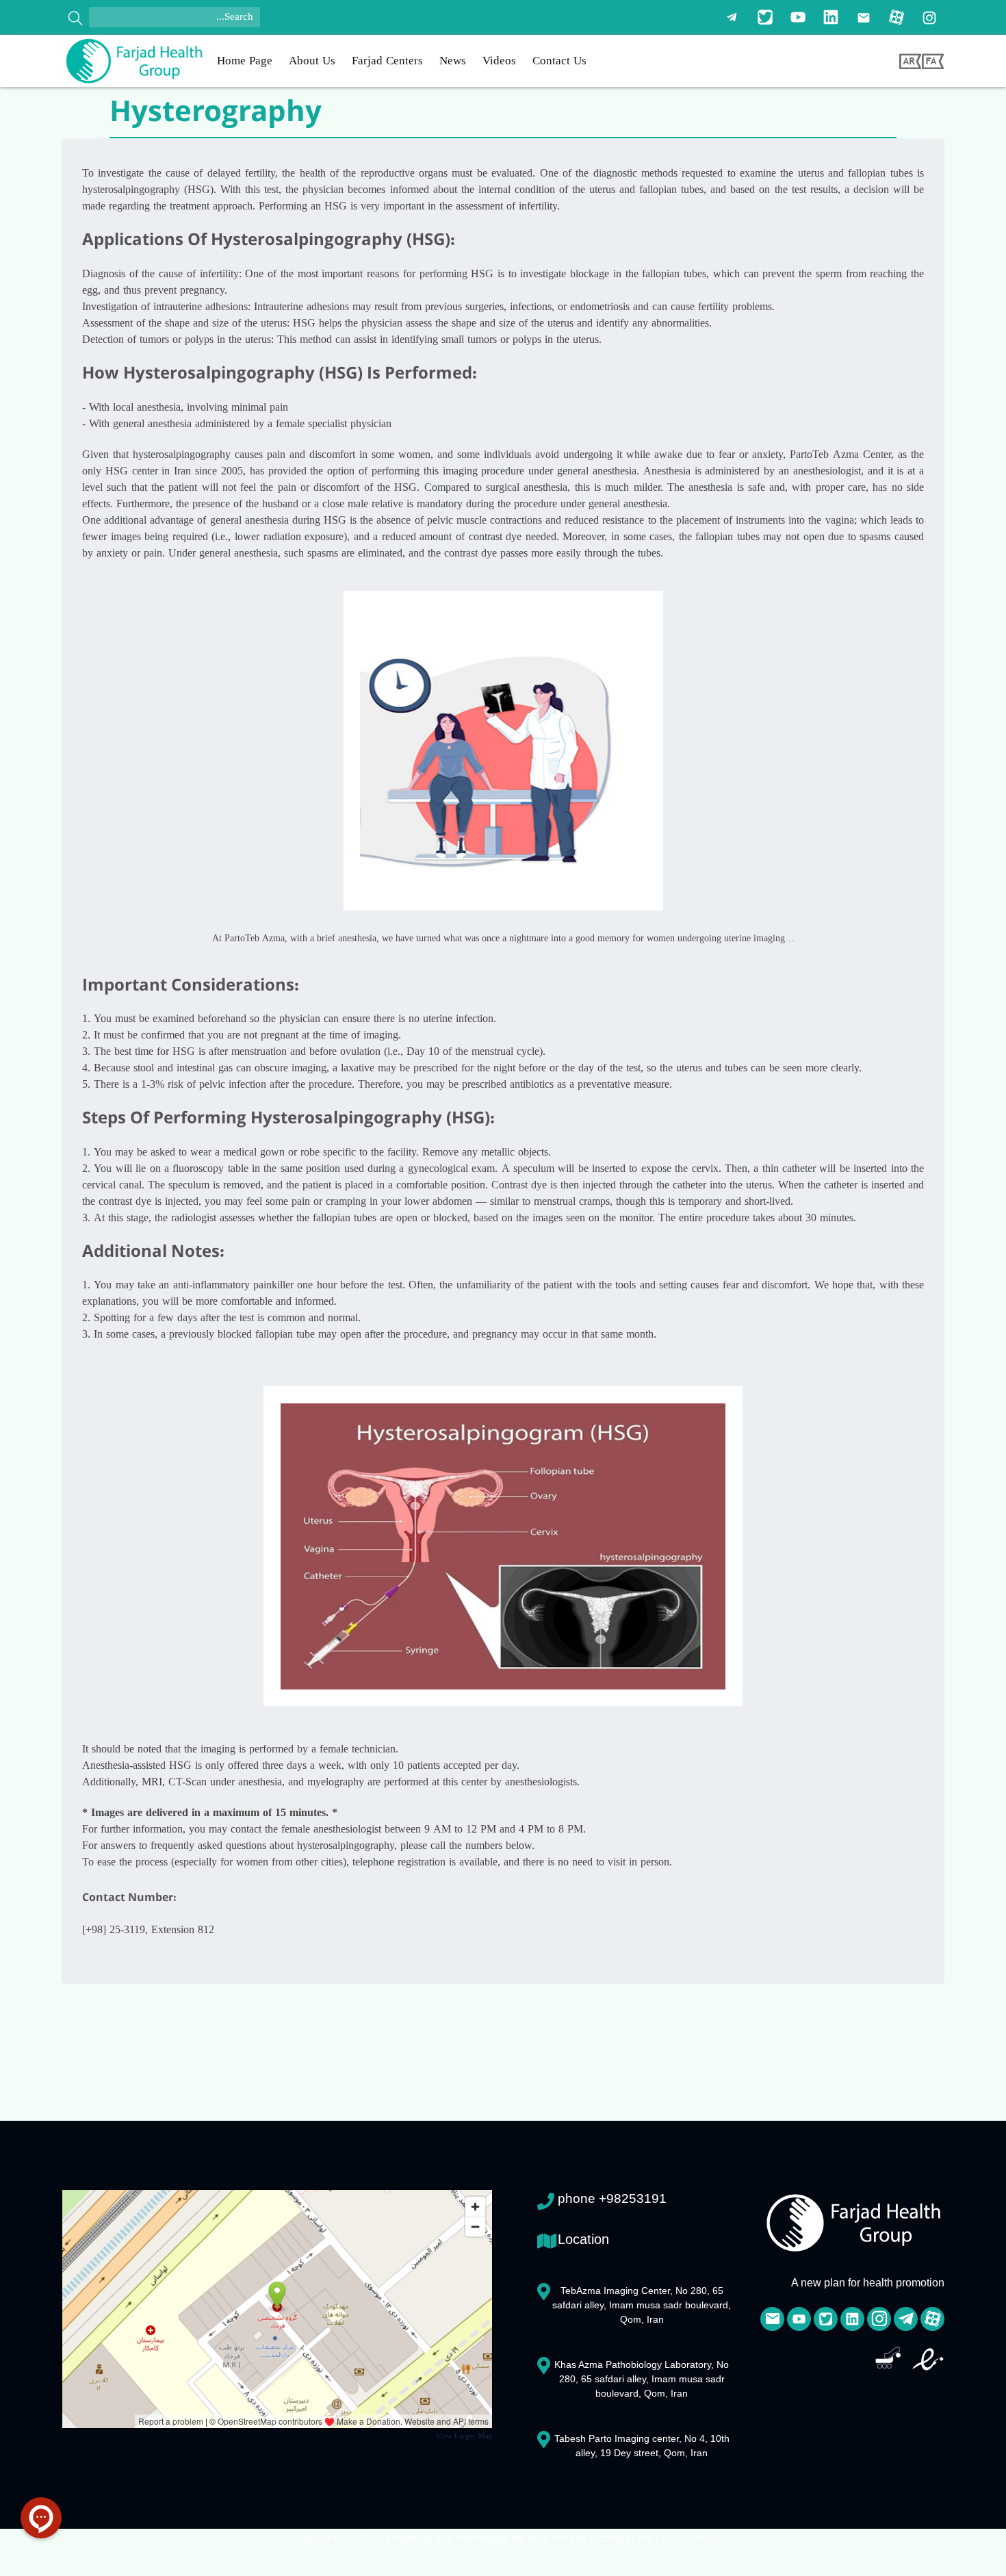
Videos (499, 62)
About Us (312, 62)
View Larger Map (464, 2436)
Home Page (245, 62)
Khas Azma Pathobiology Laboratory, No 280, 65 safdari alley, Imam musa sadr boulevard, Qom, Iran (642, 2379)
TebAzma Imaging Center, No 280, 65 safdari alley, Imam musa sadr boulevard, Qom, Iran (642, 2305)
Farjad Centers (387, 62)
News (453, 62)
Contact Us (559, 62)
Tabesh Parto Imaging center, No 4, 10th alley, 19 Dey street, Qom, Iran (642, 2446)
